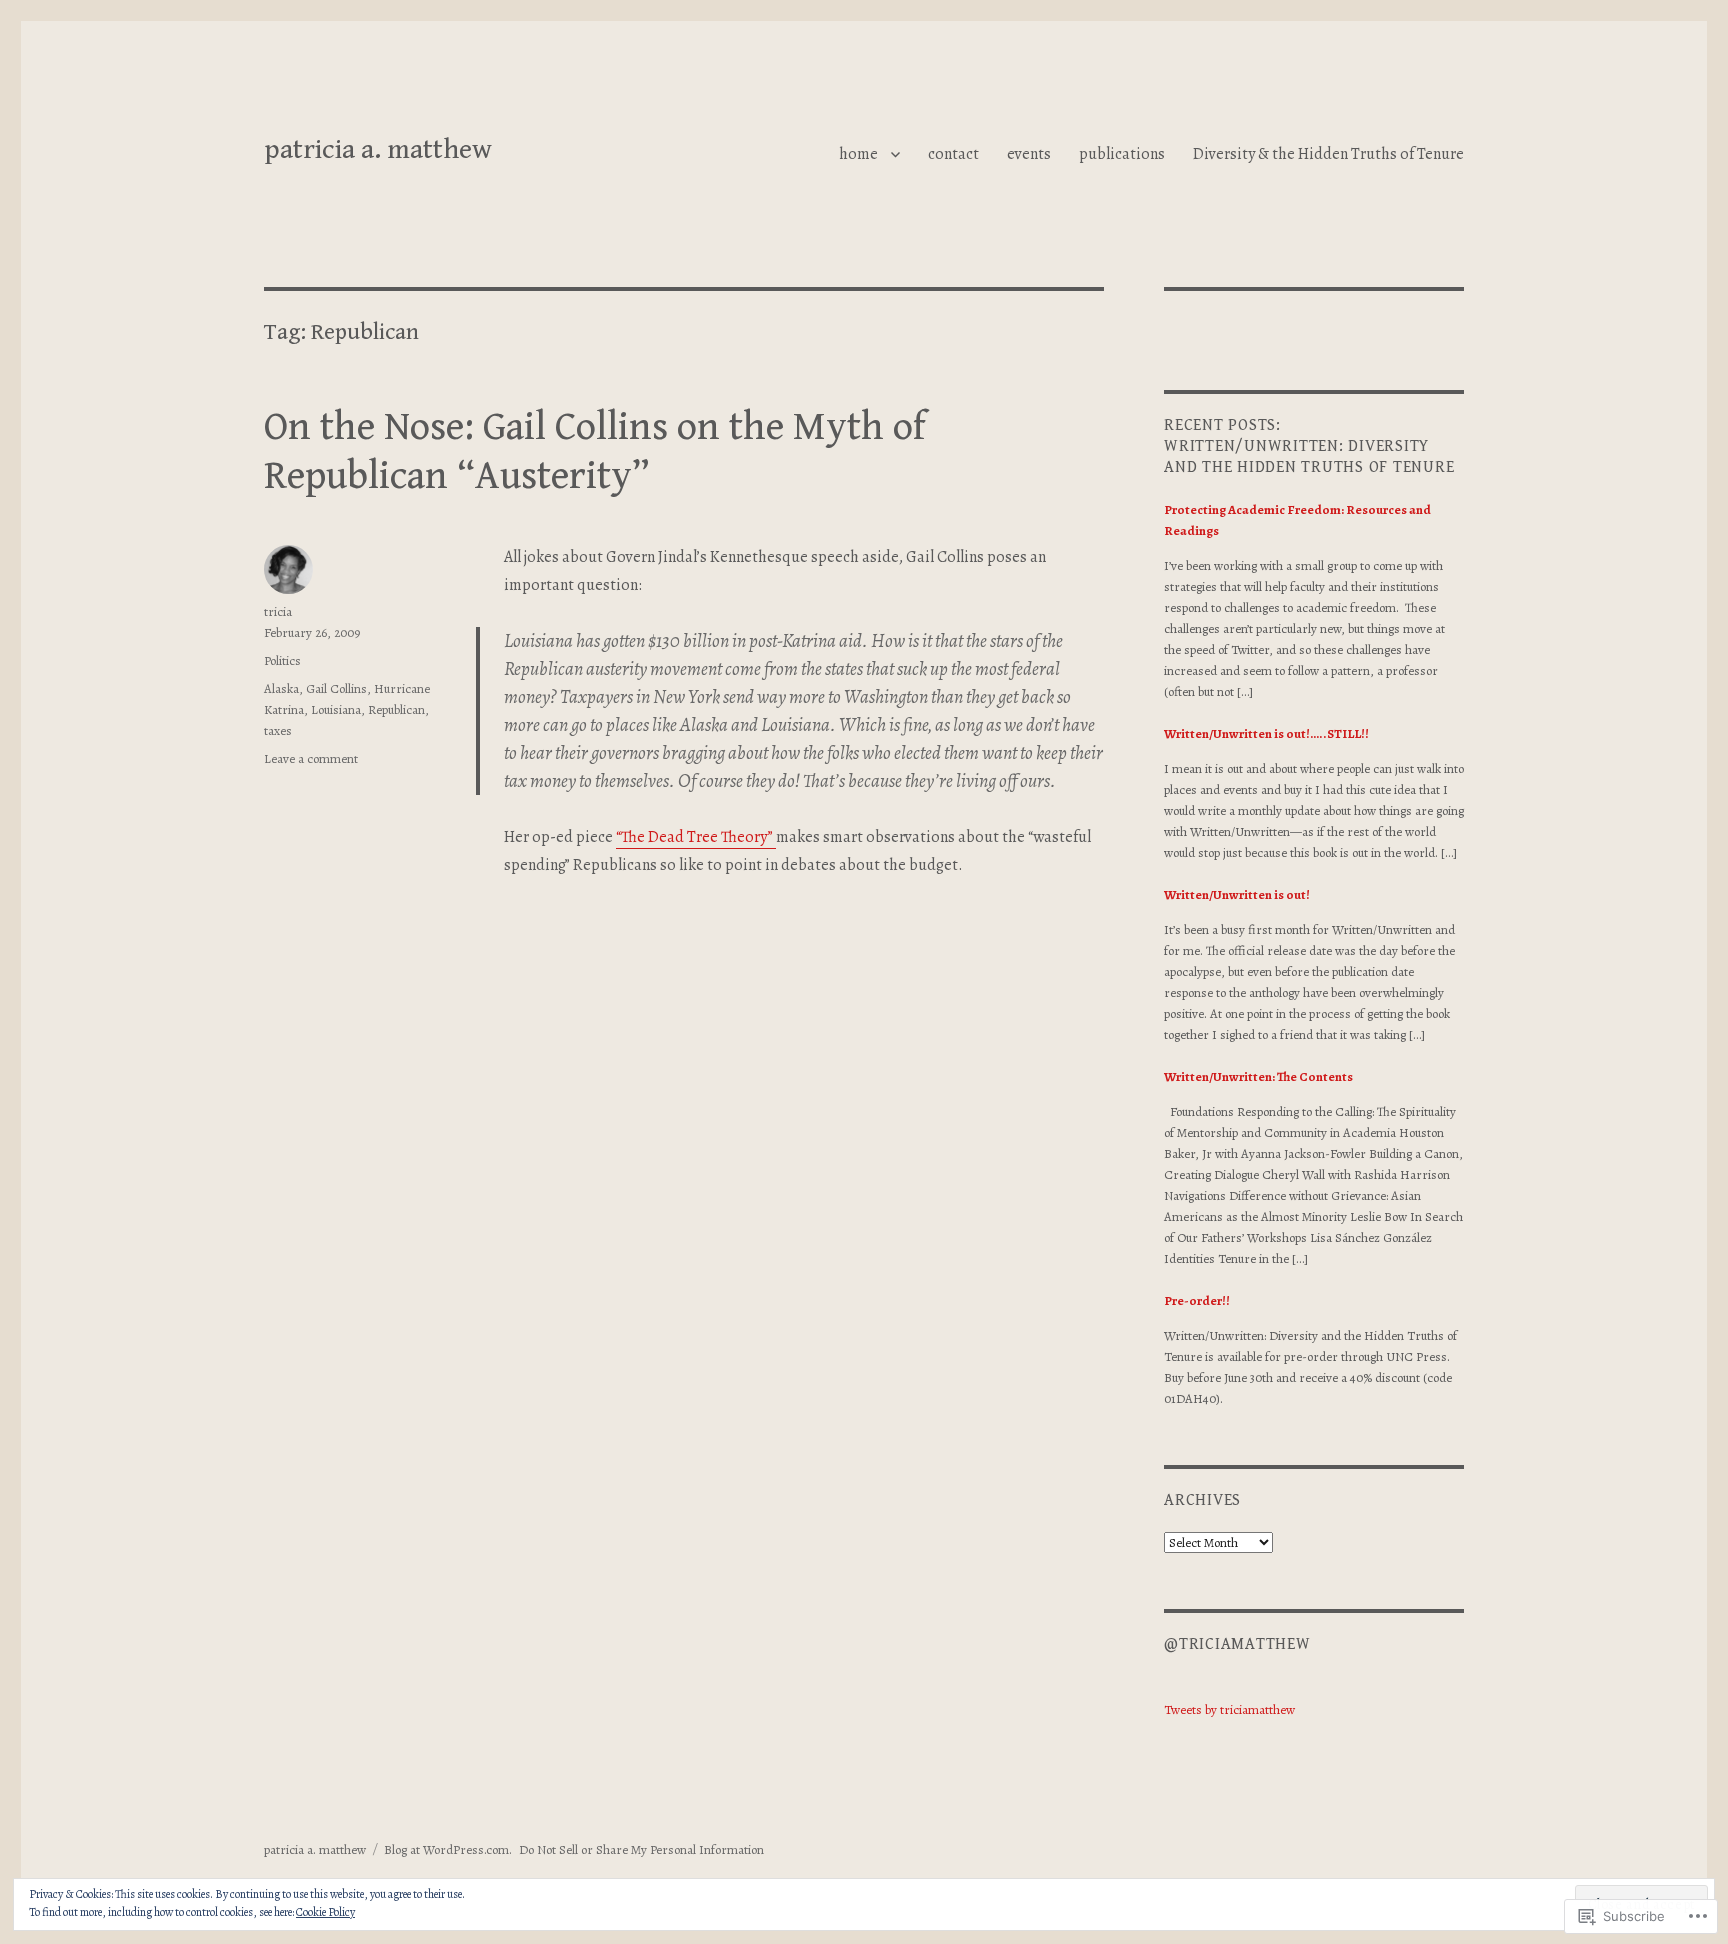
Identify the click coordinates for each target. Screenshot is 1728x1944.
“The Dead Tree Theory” (696, 837)
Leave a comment (311, 758)
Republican (396, 709)
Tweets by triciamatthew (1229, 1709)
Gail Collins (336, 688)
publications (1122, 154)
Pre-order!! (1197, 1300)
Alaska (281, 688)
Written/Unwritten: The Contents (1258, 1076)
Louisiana (336, 709)
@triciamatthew (1237, 1644)
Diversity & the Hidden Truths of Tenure (1328, 154)
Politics (282, 660)
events (1029, 154)
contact (953, 154)
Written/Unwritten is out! (1237, 894)
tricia (278, 611)
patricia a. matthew (378, 150)
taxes (278, 730)
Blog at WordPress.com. (448, 1849)
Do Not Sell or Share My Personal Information (641, 1849)
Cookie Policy (325, 1912)
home (858, 154)
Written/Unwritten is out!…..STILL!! (1266, 733)
